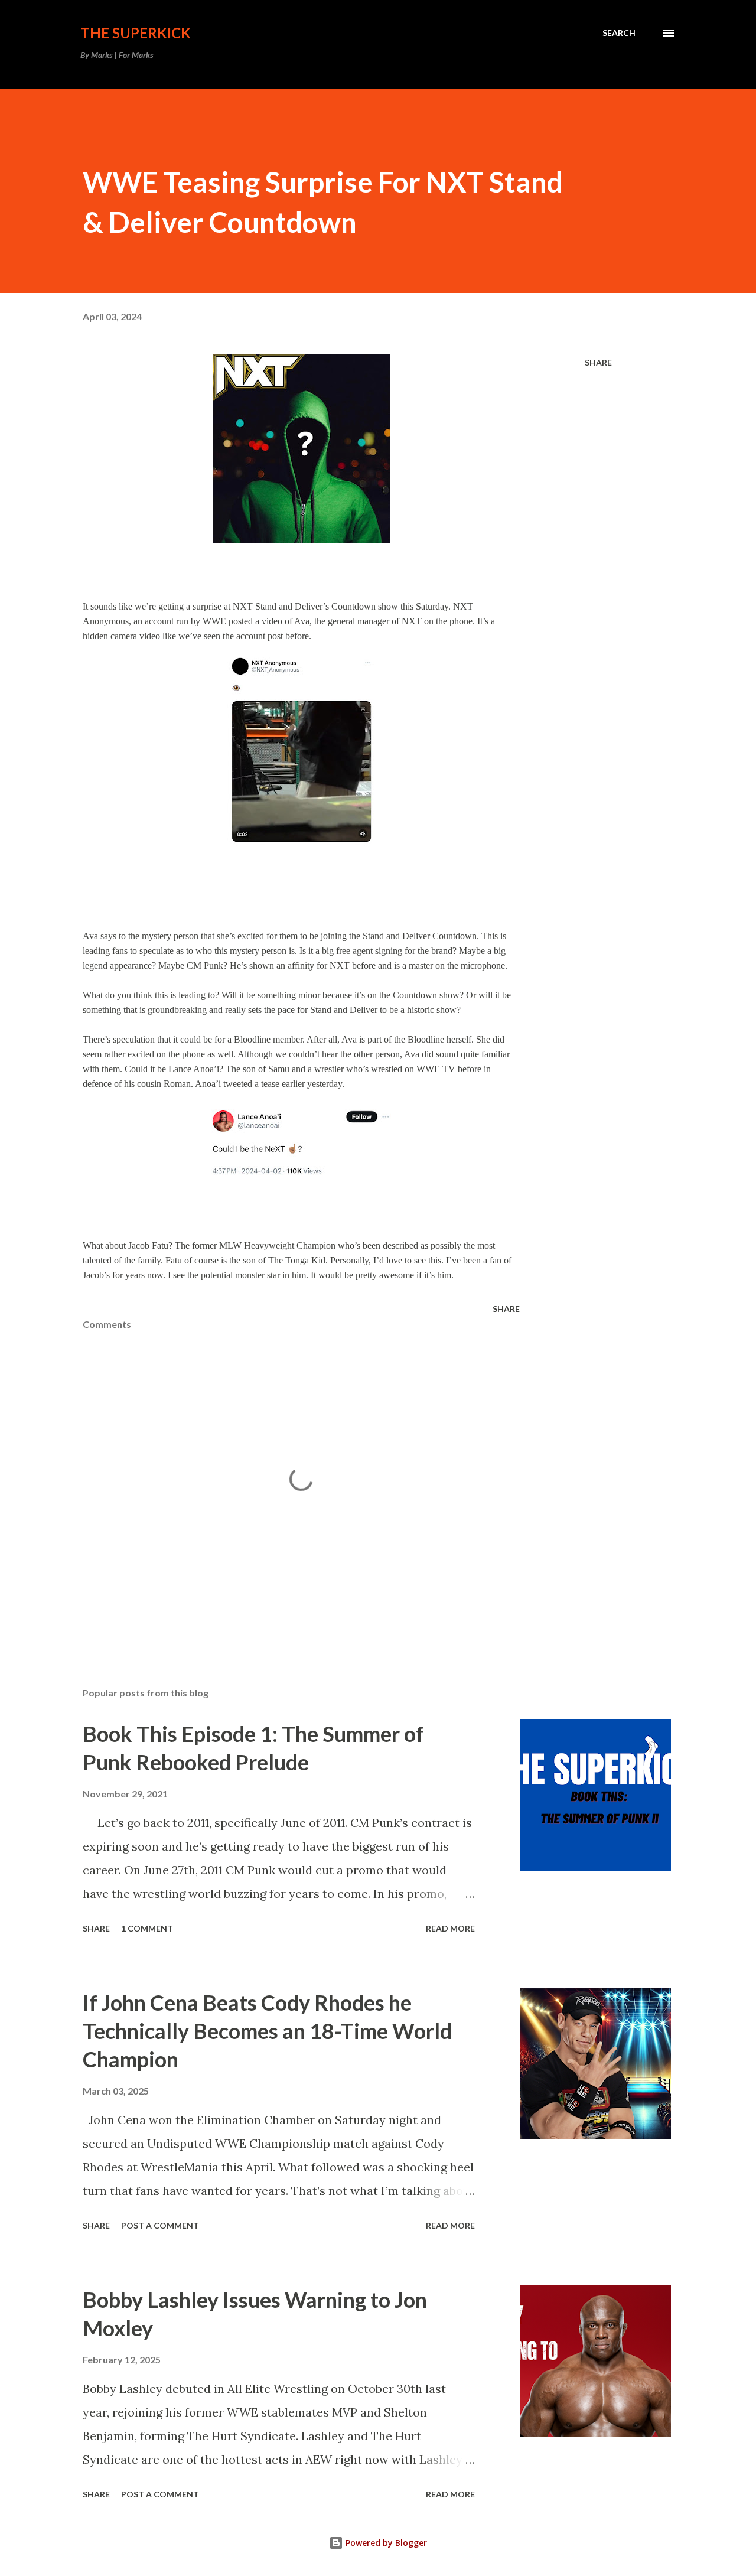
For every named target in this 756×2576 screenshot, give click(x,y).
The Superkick (136, 33)
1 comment (147, 1928)
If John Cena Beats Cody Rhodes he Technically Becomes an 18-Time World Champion (267, 2031)
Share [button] (598, 362)
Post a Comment (160, 2225)
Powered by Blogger (385, 2543)
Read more (450, 1928)
